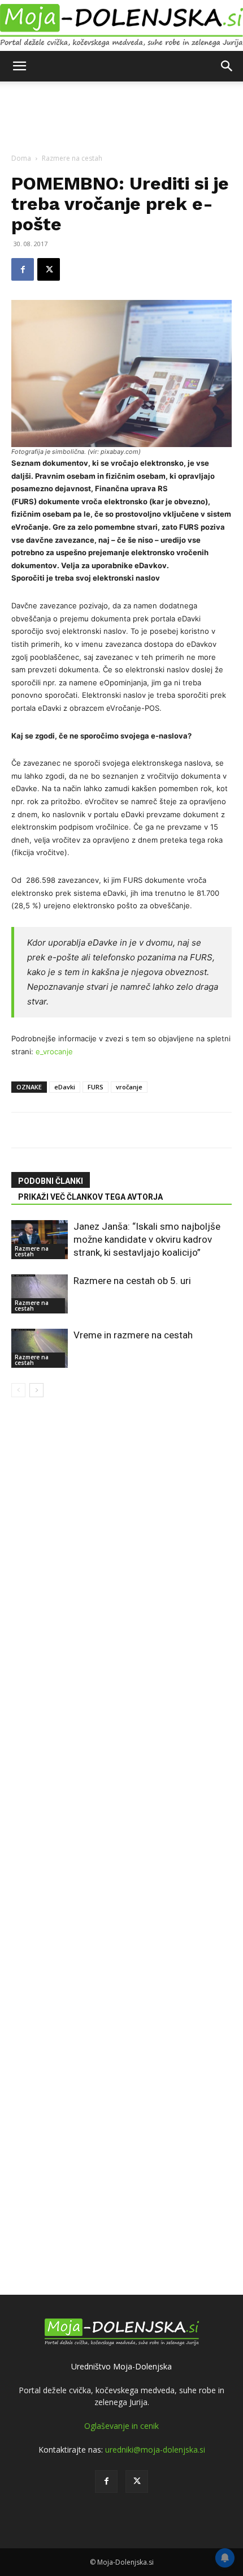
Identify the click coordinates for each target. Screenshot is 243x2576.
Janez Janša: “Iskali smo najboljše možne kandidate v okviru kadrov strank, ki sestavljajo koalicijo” (147, 1239)
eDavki (65, 1087)
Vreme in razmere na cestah (133, 1335)
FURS (96, 1087)
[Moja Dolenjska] (121, 26)
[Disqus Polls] (121, 1539)
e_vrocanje (54, 1051)
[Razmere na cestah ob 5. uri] (40, 1294)
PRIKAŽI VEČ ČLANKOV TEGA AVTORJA (90, 1197)
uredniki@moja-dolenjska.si (155, 2450)
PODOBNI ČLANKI (51, 1181)
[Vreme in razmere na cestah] (40, 1348)
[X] (49, 269)
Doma (21, 158)
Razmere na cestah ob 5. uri (132, 1281)
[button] (19, 66)
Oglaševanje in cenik (121, 2426)
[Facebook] (23, 269)
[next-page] (36, 1390)
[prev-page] (18, 1390)
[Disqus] (121, 1834)
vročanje (129, 1087)
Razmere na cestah (72, 158)
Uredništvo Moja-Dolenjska (121, 2366)
